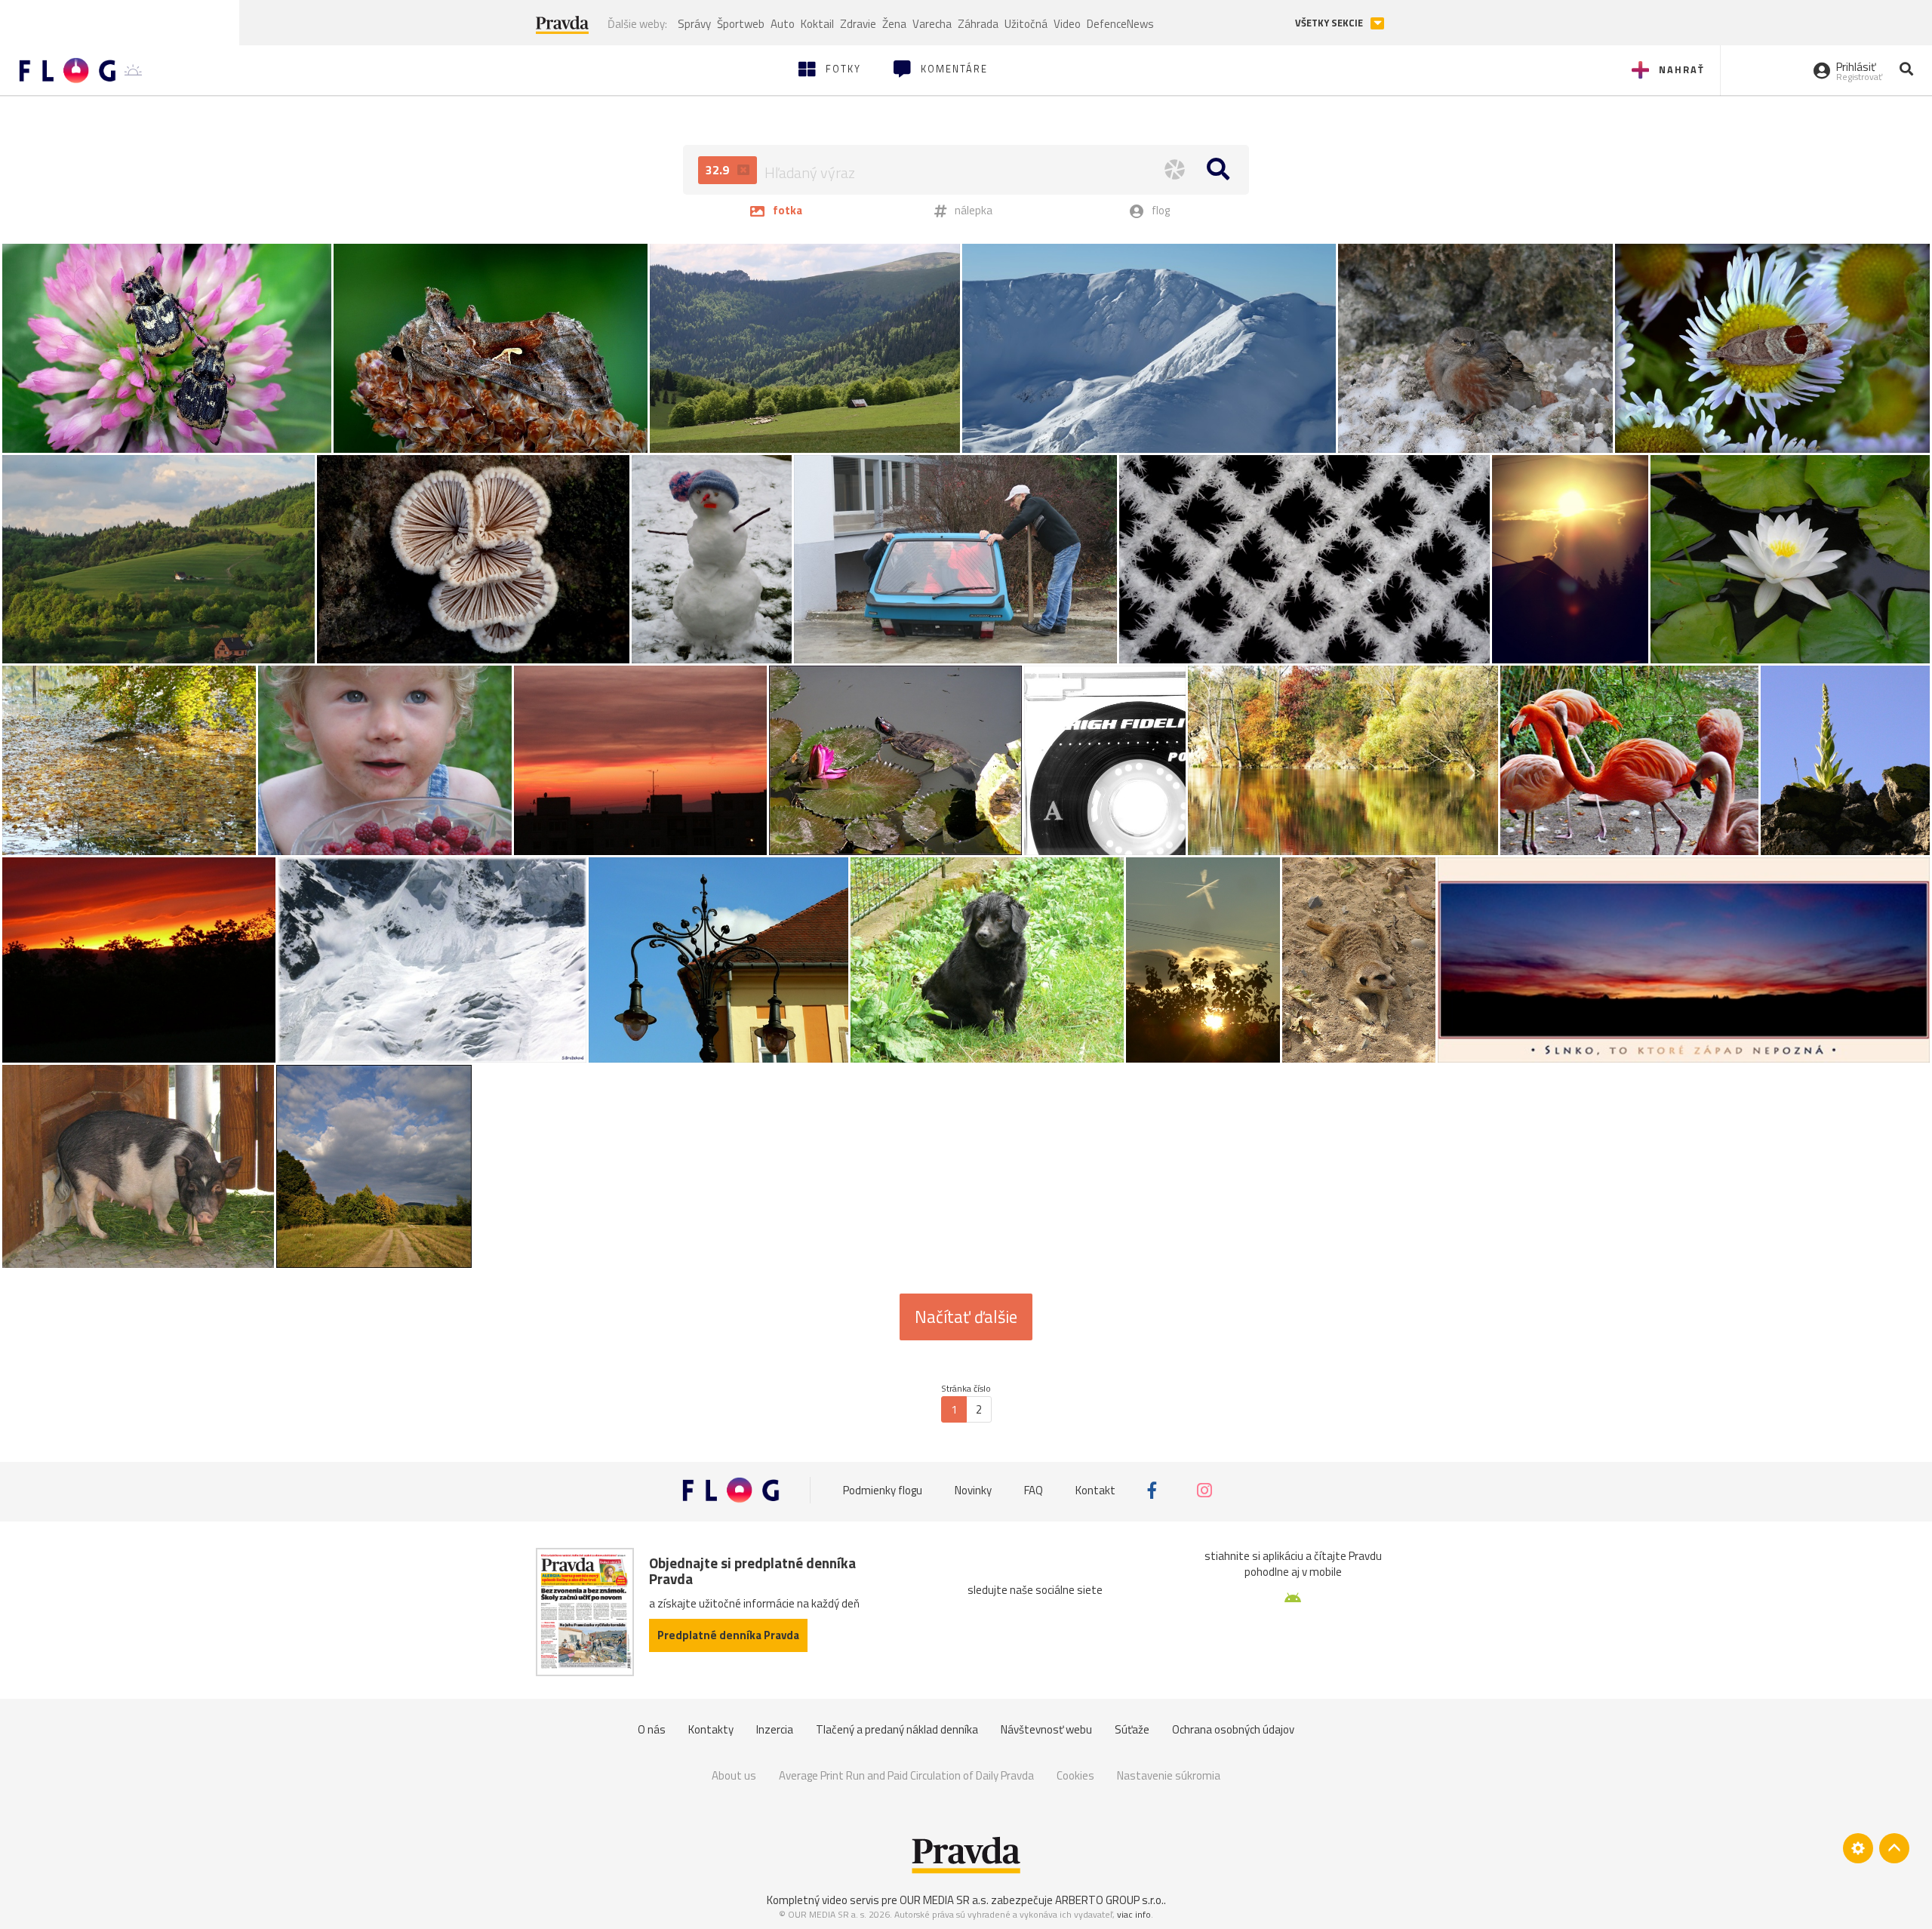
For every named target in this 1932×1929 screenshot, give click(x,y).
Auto (783, 24)
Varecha (932, 24)
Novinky (973, 1490)
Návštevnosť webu (1046, 1729)
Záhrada (978, 24)
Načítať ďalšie (966, 1317)
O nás (652, 1729)
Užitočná (1026, 24)
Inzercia (775, 1729)
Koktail (817, 24)
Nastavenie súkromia (1169, 1775)
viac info (1134, 1914)
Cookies (1075, 1775)
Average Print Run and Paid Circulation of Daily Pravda (906, 1775)
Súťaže (1132, 1729)
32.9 (719, 170)
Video (1067, 24)
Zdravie (858, 24)
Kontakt (1095, 1490)
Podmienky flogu (883, 1490)
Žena (894, 24)
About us (734, 1775)
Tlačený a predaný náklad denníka (897, 1729)
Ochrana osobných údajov (1233, 1729)
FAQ (1034, 1490)
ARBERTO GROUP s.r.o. (1109, 1900)
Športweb (741, 24)
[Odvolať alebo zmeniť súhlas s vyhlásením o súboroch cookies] (1858, 1848)
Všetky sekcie (1330, 23)
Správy (694, 24)
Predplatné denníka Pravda (728, 1635)
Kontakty (711, 1729)
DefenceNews (1120, 24)
